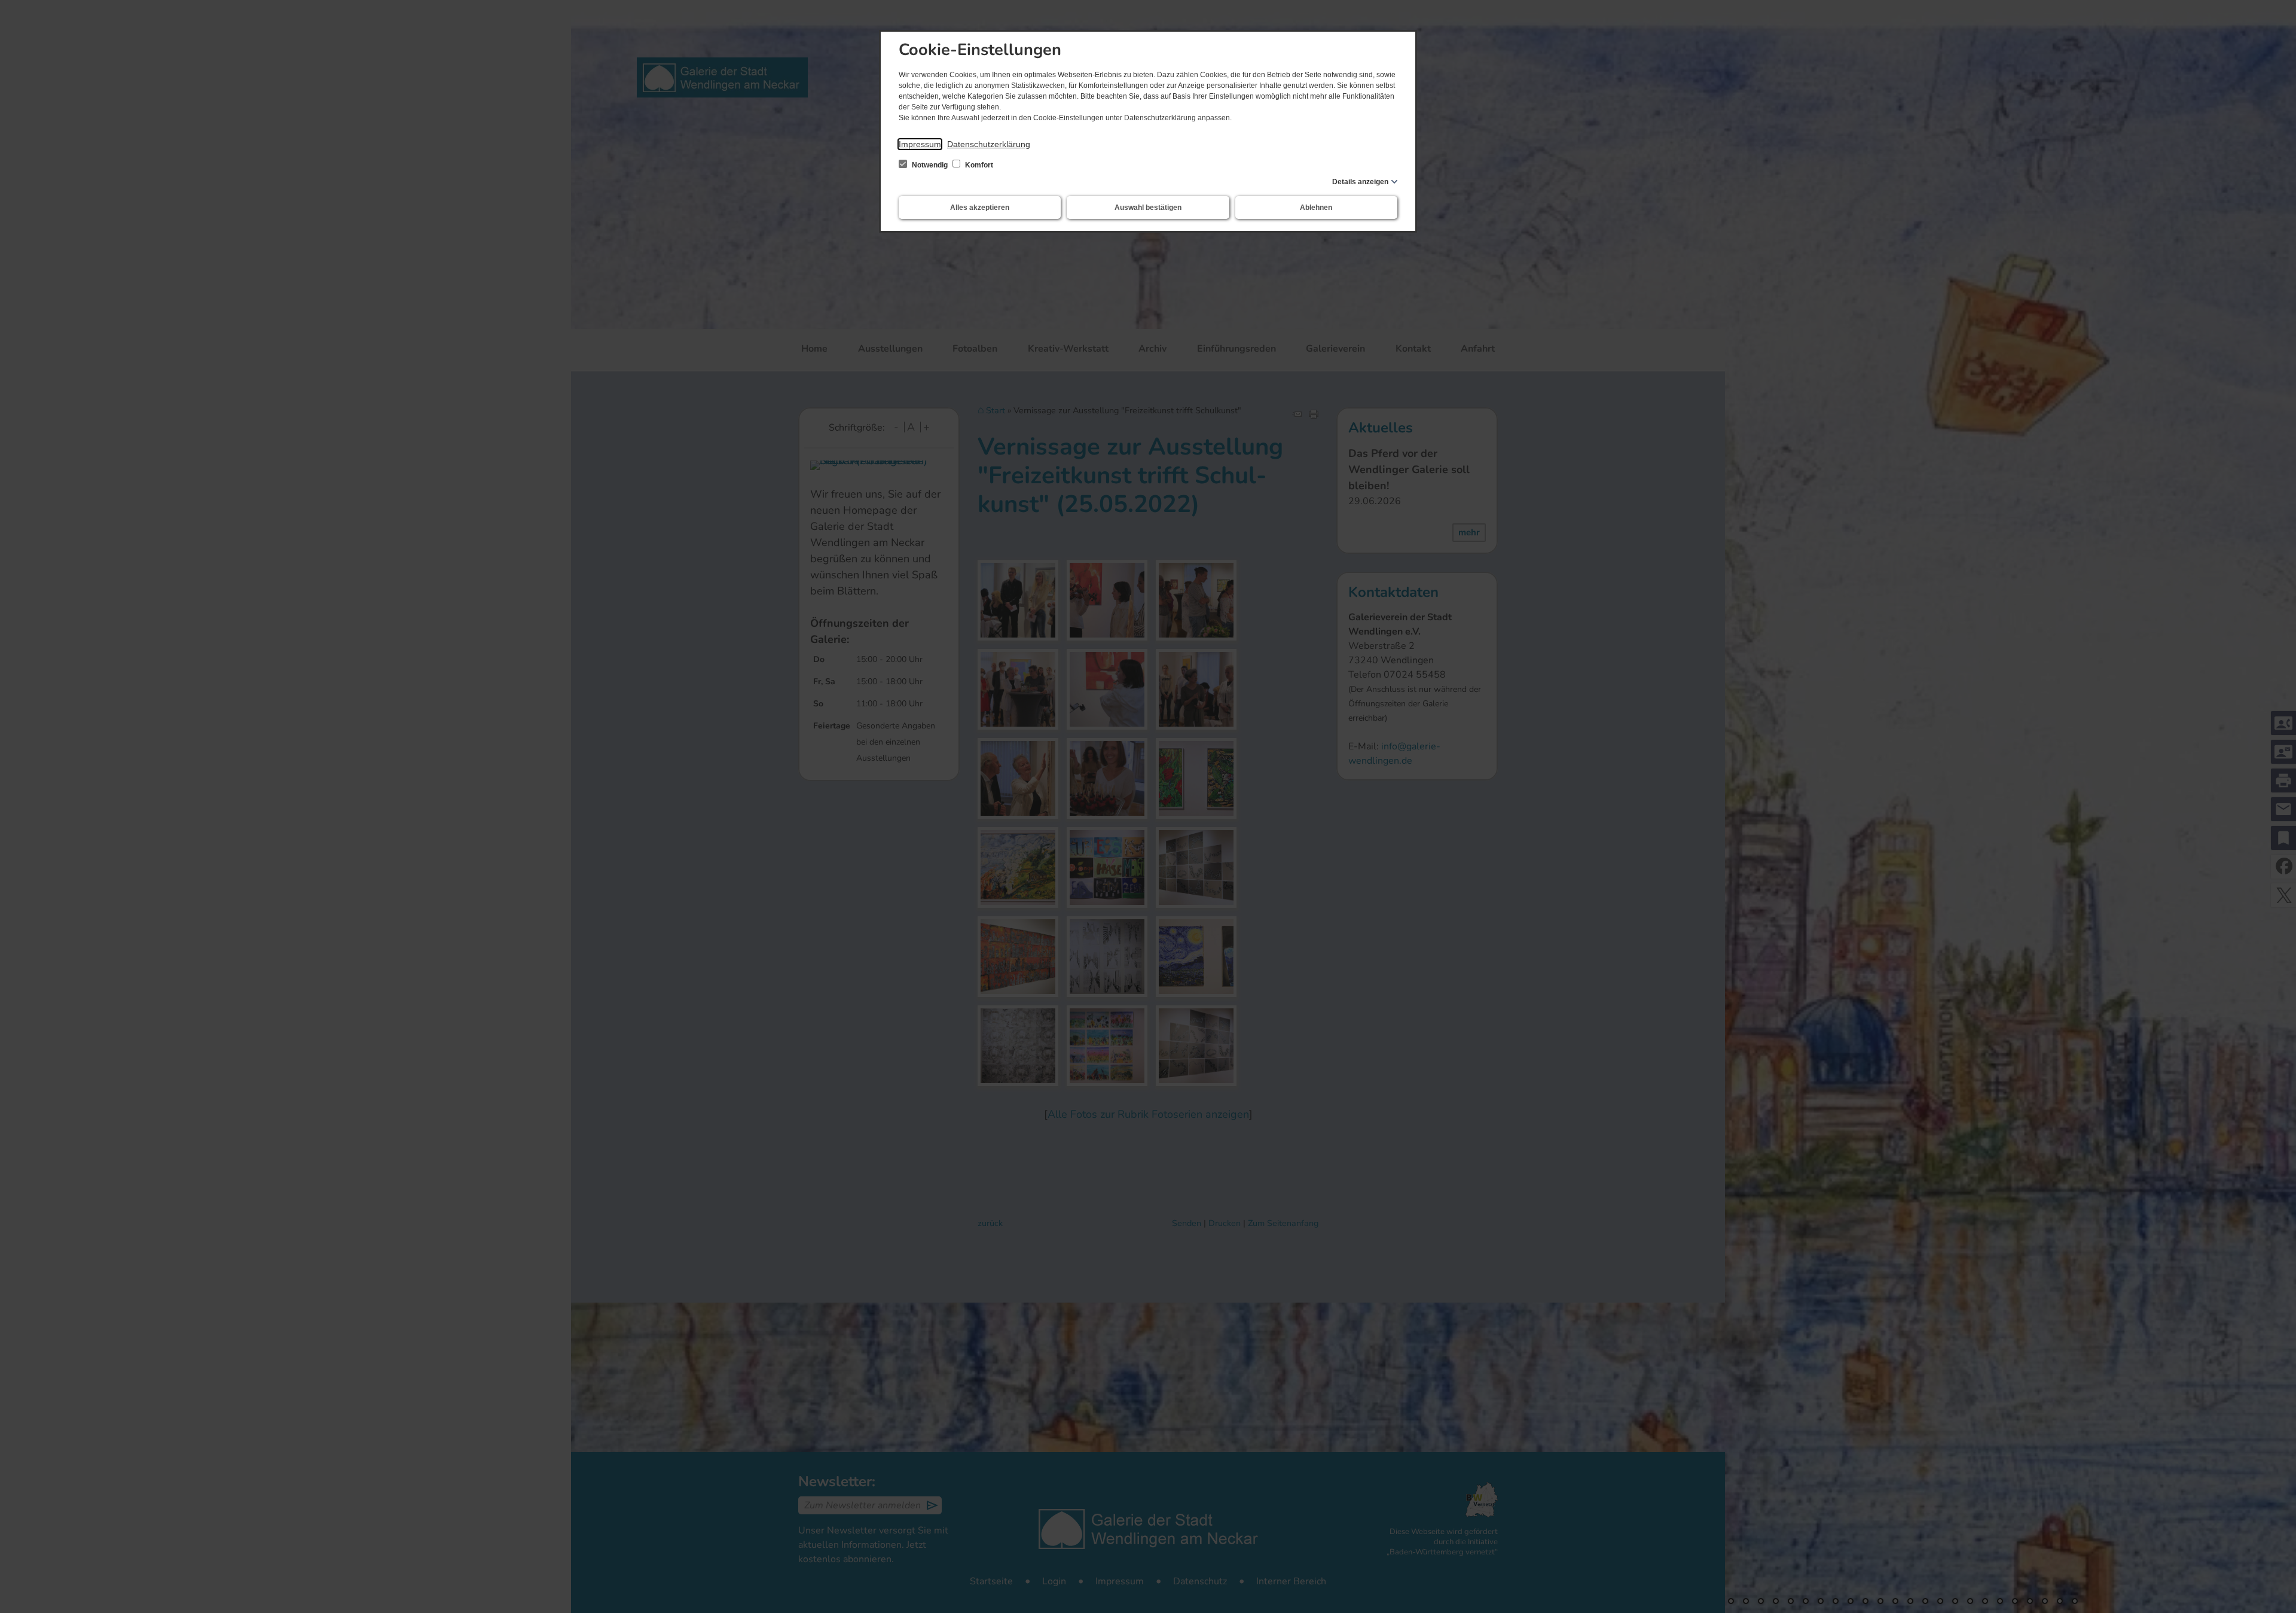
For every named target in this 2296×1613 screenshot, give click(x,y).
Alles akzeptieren (980, 208)
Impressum (920, 144)
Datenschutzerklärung (989, 144)
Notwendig (930, 165)
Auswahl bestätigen (1148, 208)
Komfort (978, 165)
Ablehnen (1316, 208)
